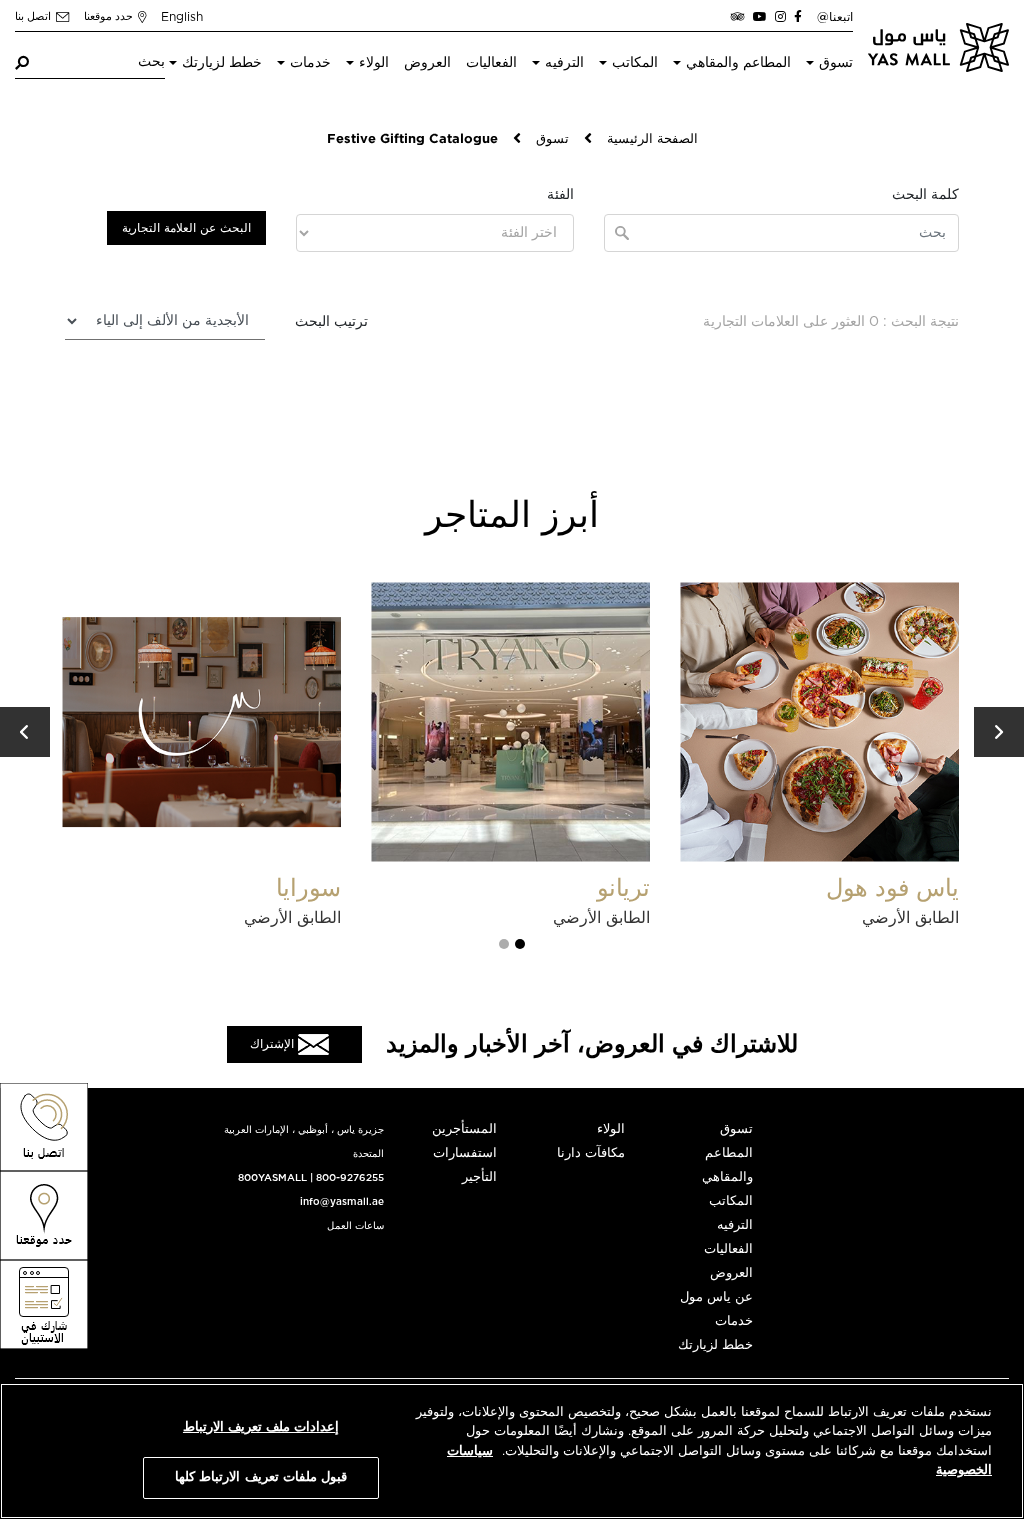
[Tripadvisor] (738, 17)
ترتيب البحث (331, 322)
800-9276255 (350, 1178)
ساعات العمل (355, 1226)
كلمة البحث (925, 195)
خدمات (310, 63)
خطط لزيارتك (222, 63)
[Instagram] (780, 17)
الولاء (374, 63)
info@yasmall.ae (342, 1202)
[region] (512, 1451)
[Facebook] (798, 17)
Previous (25, 732)
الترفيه (564, 63)
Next (999, 732)
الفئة (560, 195)
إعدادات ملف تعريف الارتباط (261, 1427)
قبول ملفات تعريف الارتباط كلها (261, 1477)
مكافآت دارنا (591, 1153)
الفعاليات (491, 63)
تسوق (836, 63)
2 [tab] (504, 944)
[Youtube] (760, 17)
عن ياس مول (716, 1297)
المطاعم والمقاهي (738, 63)
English (182, 17)
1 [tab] (520, 944)
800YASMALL (272, 1178)
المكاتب (635, 63)
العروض (427, 63)
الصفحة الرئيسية (652, 139)
